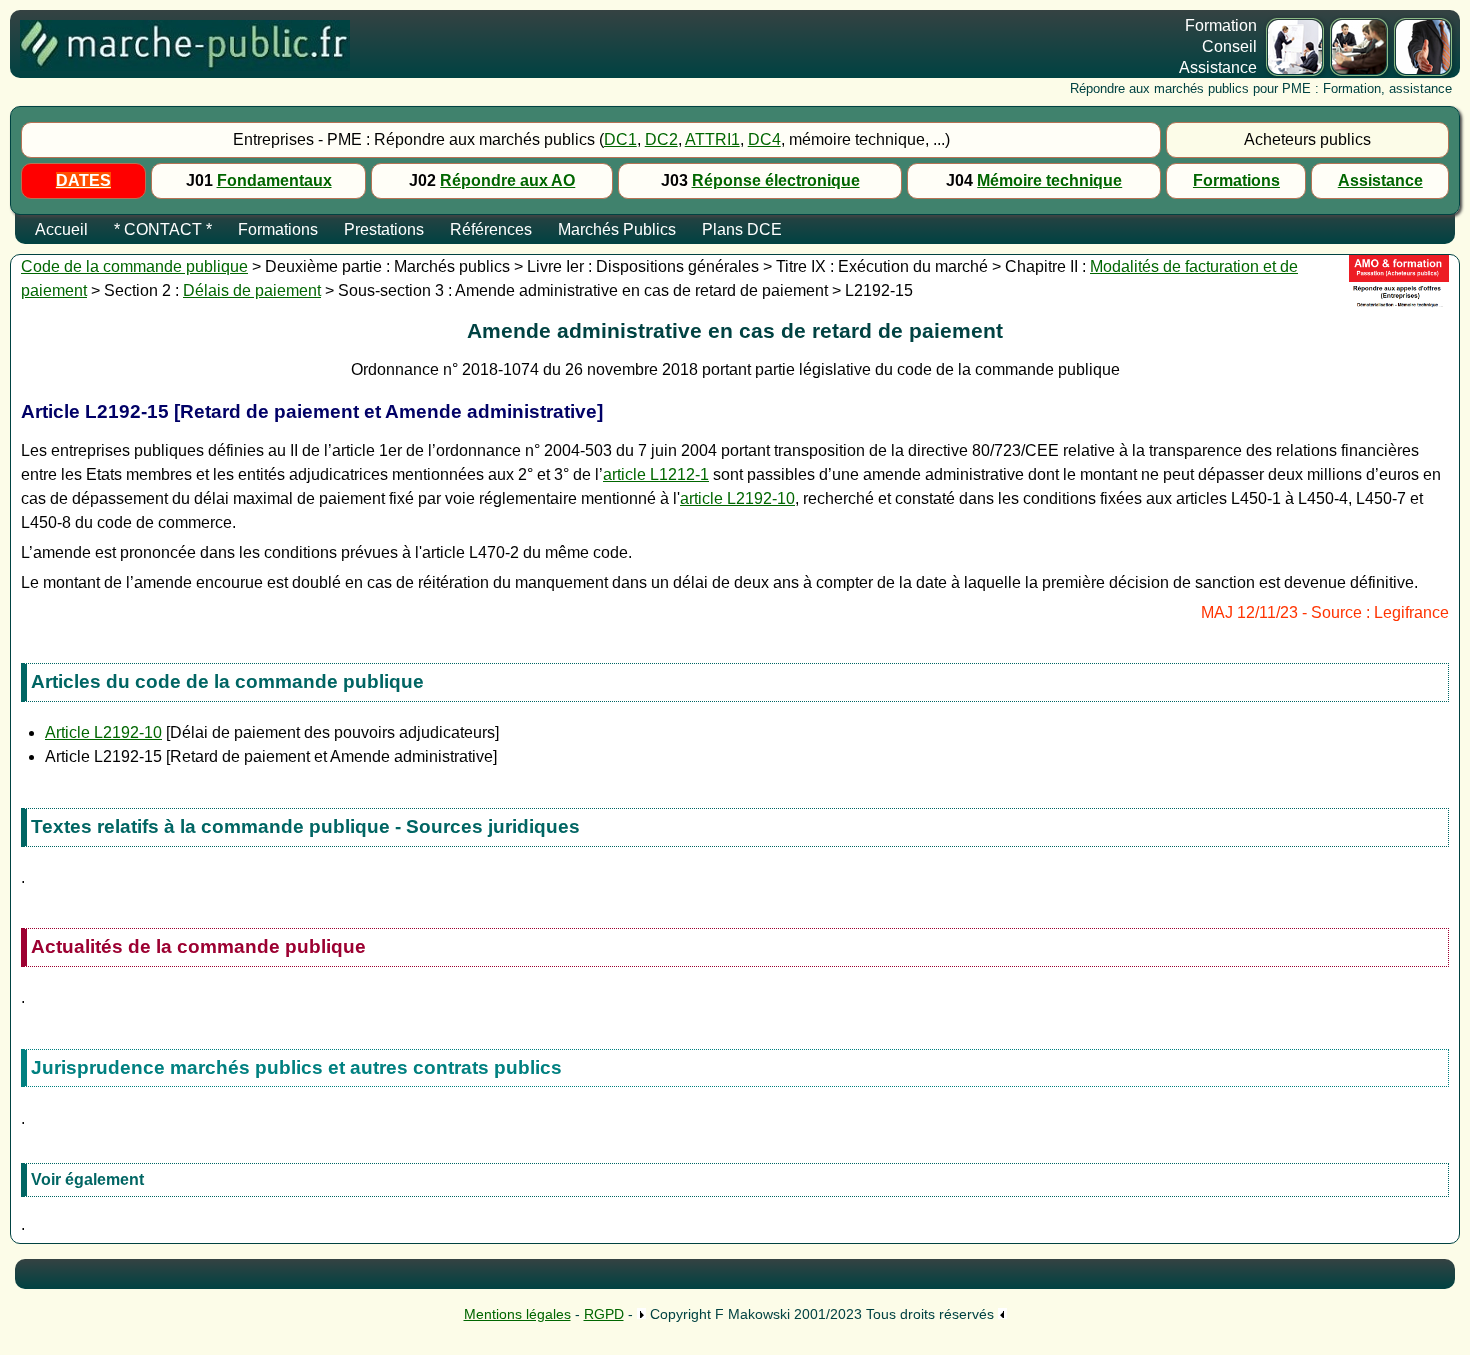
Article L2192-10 (103, 732)
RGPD (604, 1314)
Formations (1236, 180)
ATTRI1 (712, 139)
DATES (83, 180)
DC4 (764, 139)
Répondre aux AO (507, 180)
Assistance (1380, 180)
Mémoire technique (1049, 180)
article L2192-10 (737, 498)
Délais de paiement (252, 290)
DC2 (661, 139)
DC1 (620, 139)
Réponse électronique (776, 180)
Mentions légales (517, 1314)
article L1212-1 (656, 474)
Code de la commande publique (134, 266)
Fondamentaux (274, 180)
